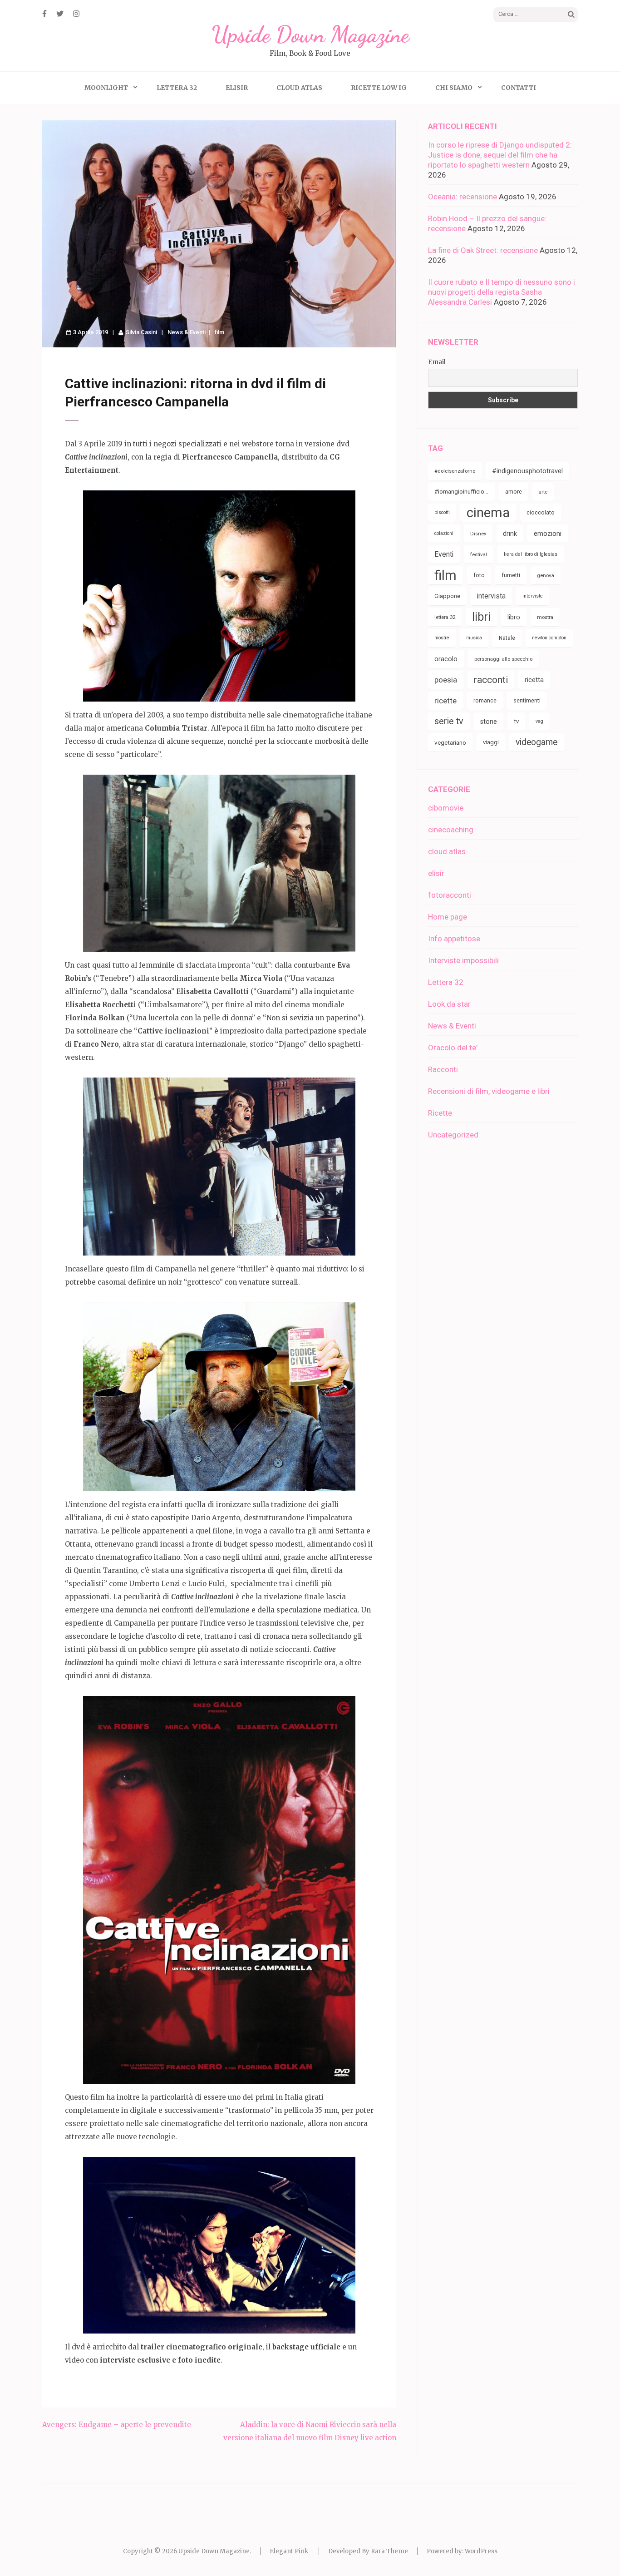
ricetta (534, 680)
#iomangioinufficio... (461, 492)
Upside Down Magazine (310, 35)
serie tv (449, 721)
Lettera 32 (177, 88)
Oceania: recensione (463, 197)
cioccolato (541, 512)
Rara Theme (389, 2551)
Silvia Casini (141, 332)
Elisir (237, 88)
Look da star (449, 1004)
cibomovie (446, 808)
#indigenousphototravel (527, 471)
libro (514, 617)
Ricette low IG (379, 88)
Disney (478, 534)
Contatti (519, 88)
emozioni (548, 534)
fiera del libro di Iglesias (531, 554)
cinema (488, 513)
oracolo (446, 659)
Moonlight (106, 88)
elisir (436, 873)
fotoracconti (450, 895)
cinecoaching (451, 830)
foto (479, 575)
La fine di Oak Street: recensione (483, 250)
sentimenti (527, 700)
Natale (507, 638)
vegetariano (450, 742)
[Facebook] (44, 14)
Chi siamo (454, 88)
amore (514, 492)
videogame (536, 742)
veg (539, 721)
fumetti (511, 575)
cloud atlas (447, 851)
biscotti (442, 512)
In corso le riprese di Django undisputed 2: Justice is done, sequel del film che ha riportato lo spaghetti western (500, 155)
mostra (545, 617)
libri (481, 617)
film (219, 332)
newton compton (549, 638)
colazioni (444, 533)
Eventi (444, 554)
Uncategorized (453, 1135)
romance (485, 700)
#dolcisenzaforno (455, 471)
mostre (442, 638)
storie (489, 722)
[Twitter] (60, 14)
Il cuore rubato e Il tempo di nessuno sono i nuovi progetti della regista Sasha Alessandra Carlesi (502, 292)
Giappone (447, 596)
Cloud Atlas (299, 88)
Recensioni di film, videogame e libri (489, 1091)
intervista (491, 596)
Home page (448, 917)
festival (479, 554)
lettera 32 (445, 617)
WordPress (481, 2551)
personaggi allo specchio (503, 659)
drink (510, 534)
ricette (445, 701)
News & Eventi (187, 332)
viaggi (491, 742)
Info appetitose (454, 939)
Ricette (440, 1113)
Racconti (443, 1069)
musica (474, 638)
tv (516, 721)
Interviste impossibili (463, 960)
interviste (533, 596)
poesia (446, 680)
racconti (491, 680)
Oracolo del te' (453, 1048)
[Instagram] (76, 14)
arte (543, 492)
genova (546, 575)
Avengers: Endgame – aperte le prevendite (117, 2425)
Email (437, 362)
